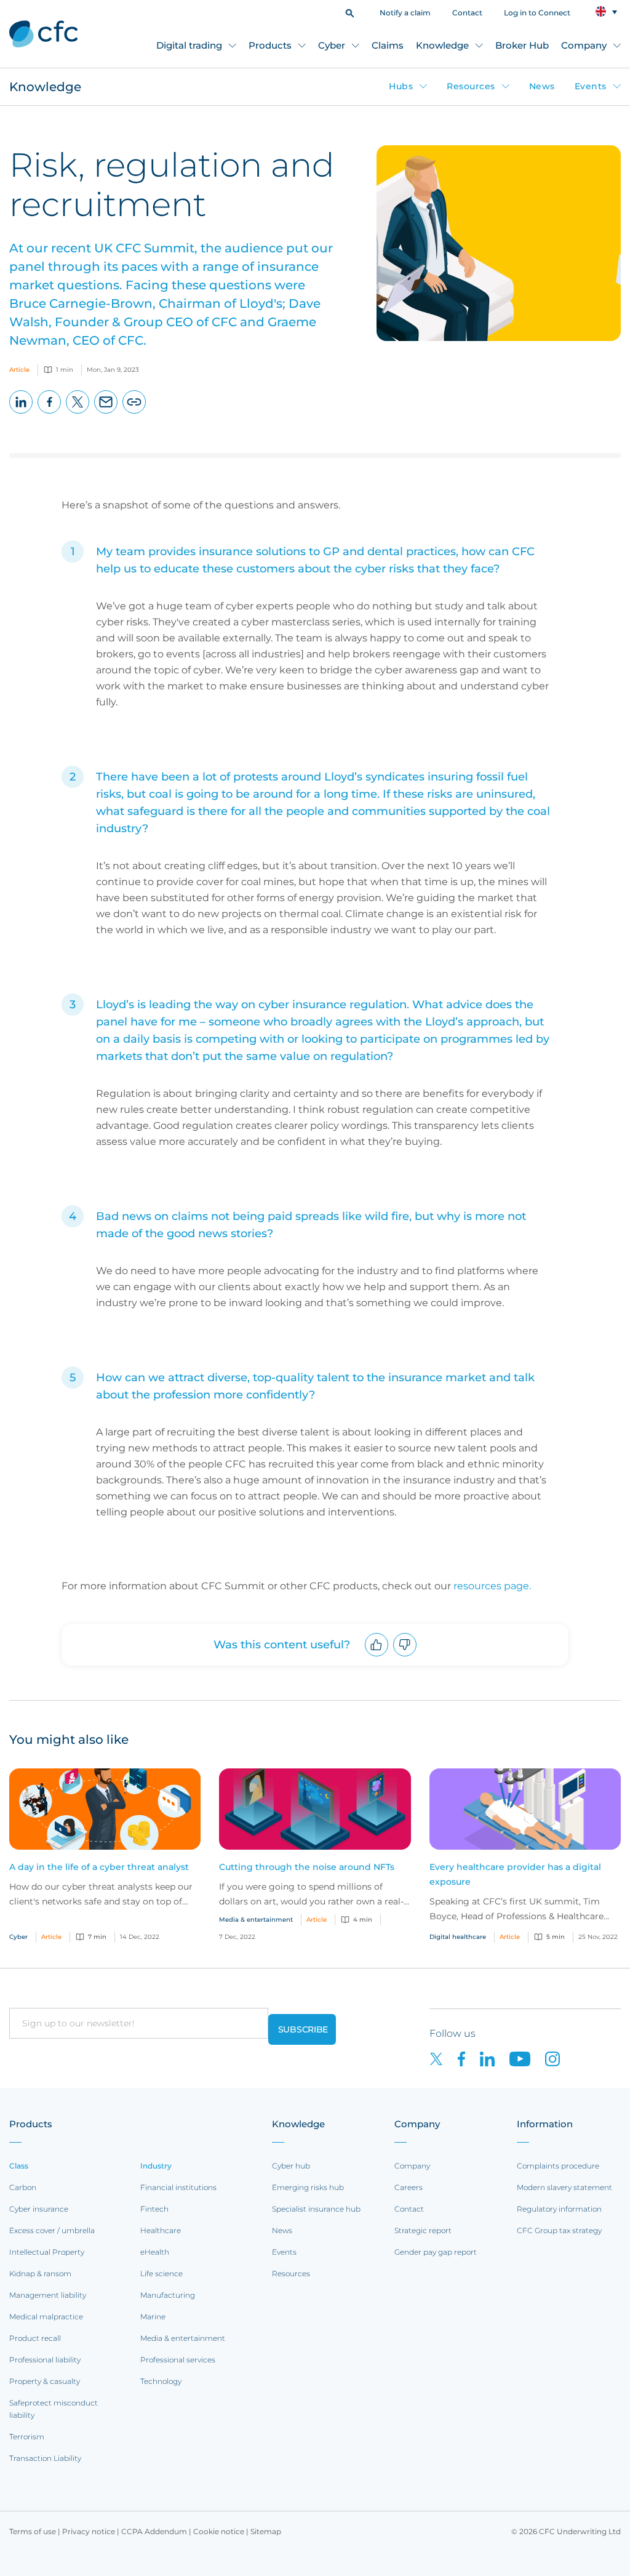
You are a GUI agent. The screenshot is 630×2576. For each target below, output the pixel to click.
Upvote (377, 1656)
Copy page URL (134, 413)
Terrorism (27, 2437)
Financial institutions (178, 2187)
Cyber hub (291, 2166)
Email (106, 413)
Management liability (48, 2295)
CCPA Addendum (154, 2531)
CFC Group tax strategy (559, 2230)
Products (270, 45)
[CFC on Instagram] (559, 2058)
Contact (467, 13)
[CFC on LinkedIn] (495, 2058)
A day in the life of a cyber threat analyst (99, 1867)
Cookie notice (219, 2531)
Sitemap (266, 2531)
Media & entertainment (183, 2338)
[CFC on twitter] (444, 2058)
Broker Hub (522, 45)
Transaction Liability (45, 2458)
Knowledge (442, 45)
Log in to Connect (537, 13)
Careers (409, 2187)
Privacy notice (89, 2531)
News (542, 86)
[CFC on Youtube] (527, 2058)
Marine (153, 2317)
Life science (161, 2273)
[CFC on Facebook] (469, 2058)
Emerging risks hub (308, 2187)
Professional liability (45, 2360)
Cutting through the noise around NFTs (307, 1867)
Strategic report (423, 2230)
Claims (388, 45)
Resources (471, 86)
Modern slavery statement (564, 2187)
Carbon (23, 2187)
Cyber (332, 45)
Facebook (50, 413)
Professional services (178, 2360)
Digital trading (189, 45)
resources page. (492, 1586)
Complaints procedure (558, 2166)
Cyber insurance (39, 2209)
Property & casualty (45, 2381)
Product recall (35, 2338)
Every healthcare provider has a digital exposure (515, 1874)
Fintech (154, 2209)
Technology (161, 2381)
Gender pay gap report (436, 2252)
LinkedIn (21, 413)
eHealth (155, 2252)
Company (584, 45)
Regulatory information (559, 2209)
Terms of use (33, 2531)
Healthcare (161, 2230)
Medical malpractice (46, 2317)
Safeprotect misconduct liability (54, 2409)
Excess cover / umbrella (52, 2230)
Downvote (405, 1656)
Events (591, 86)
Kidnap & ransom (40, 2273)
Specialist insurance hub (316, 2209)
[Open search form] (350, 12)
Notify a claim (405, 13)
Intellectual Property (47, 2252)
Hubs (401, 86)
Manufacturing (168, 2295)
